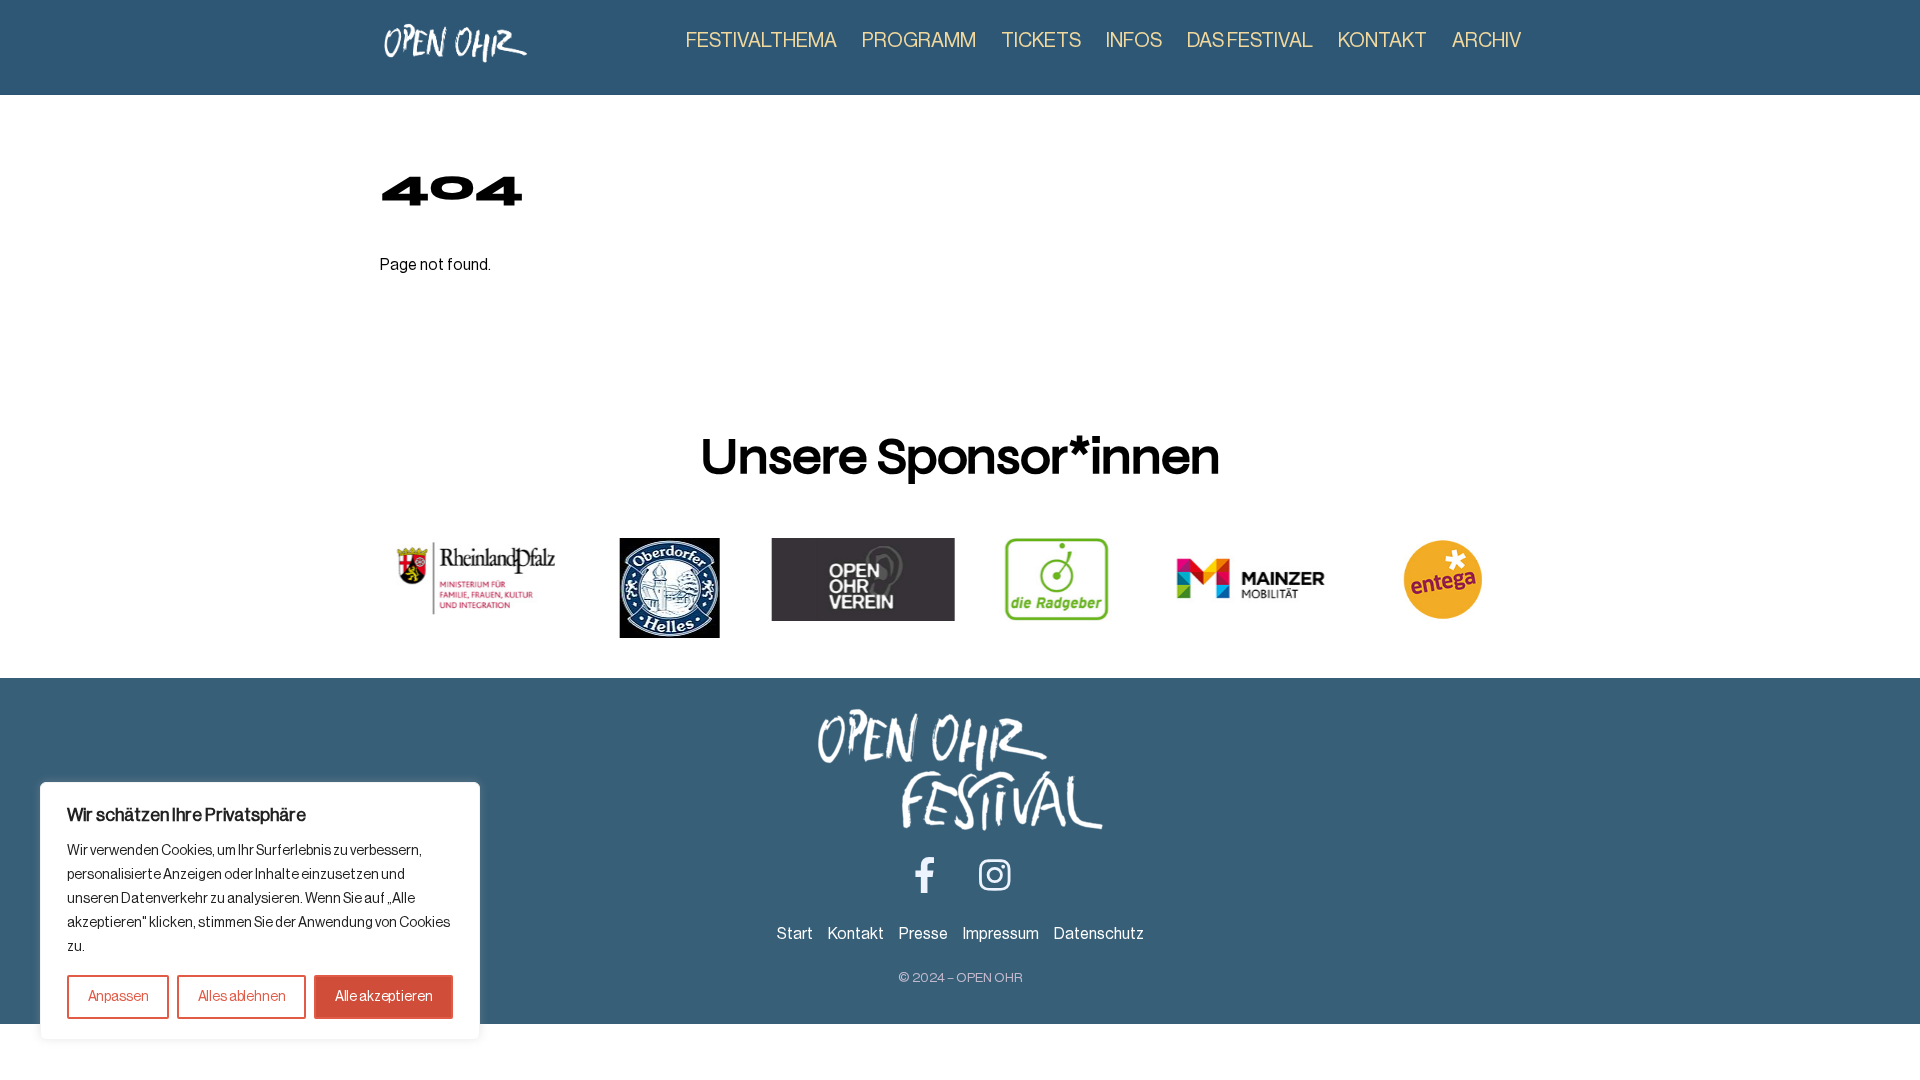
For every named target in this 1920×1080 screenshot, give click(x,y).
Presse (923, 934)
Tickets (1041, 41)
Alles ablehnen (242, 997)
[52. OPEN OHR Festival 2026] (455, 55)
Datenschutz (1099, 934)
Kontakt (1382, 41)
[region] (260, 911)
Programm (919, 41)
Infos (1134, 41)
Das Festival (1250, 41)
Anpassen (118, 997)
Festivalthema (761, 41)
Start (795, 934)
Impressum (1001, 934)
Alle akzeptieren (384, 997)
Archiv (1486, 41)
